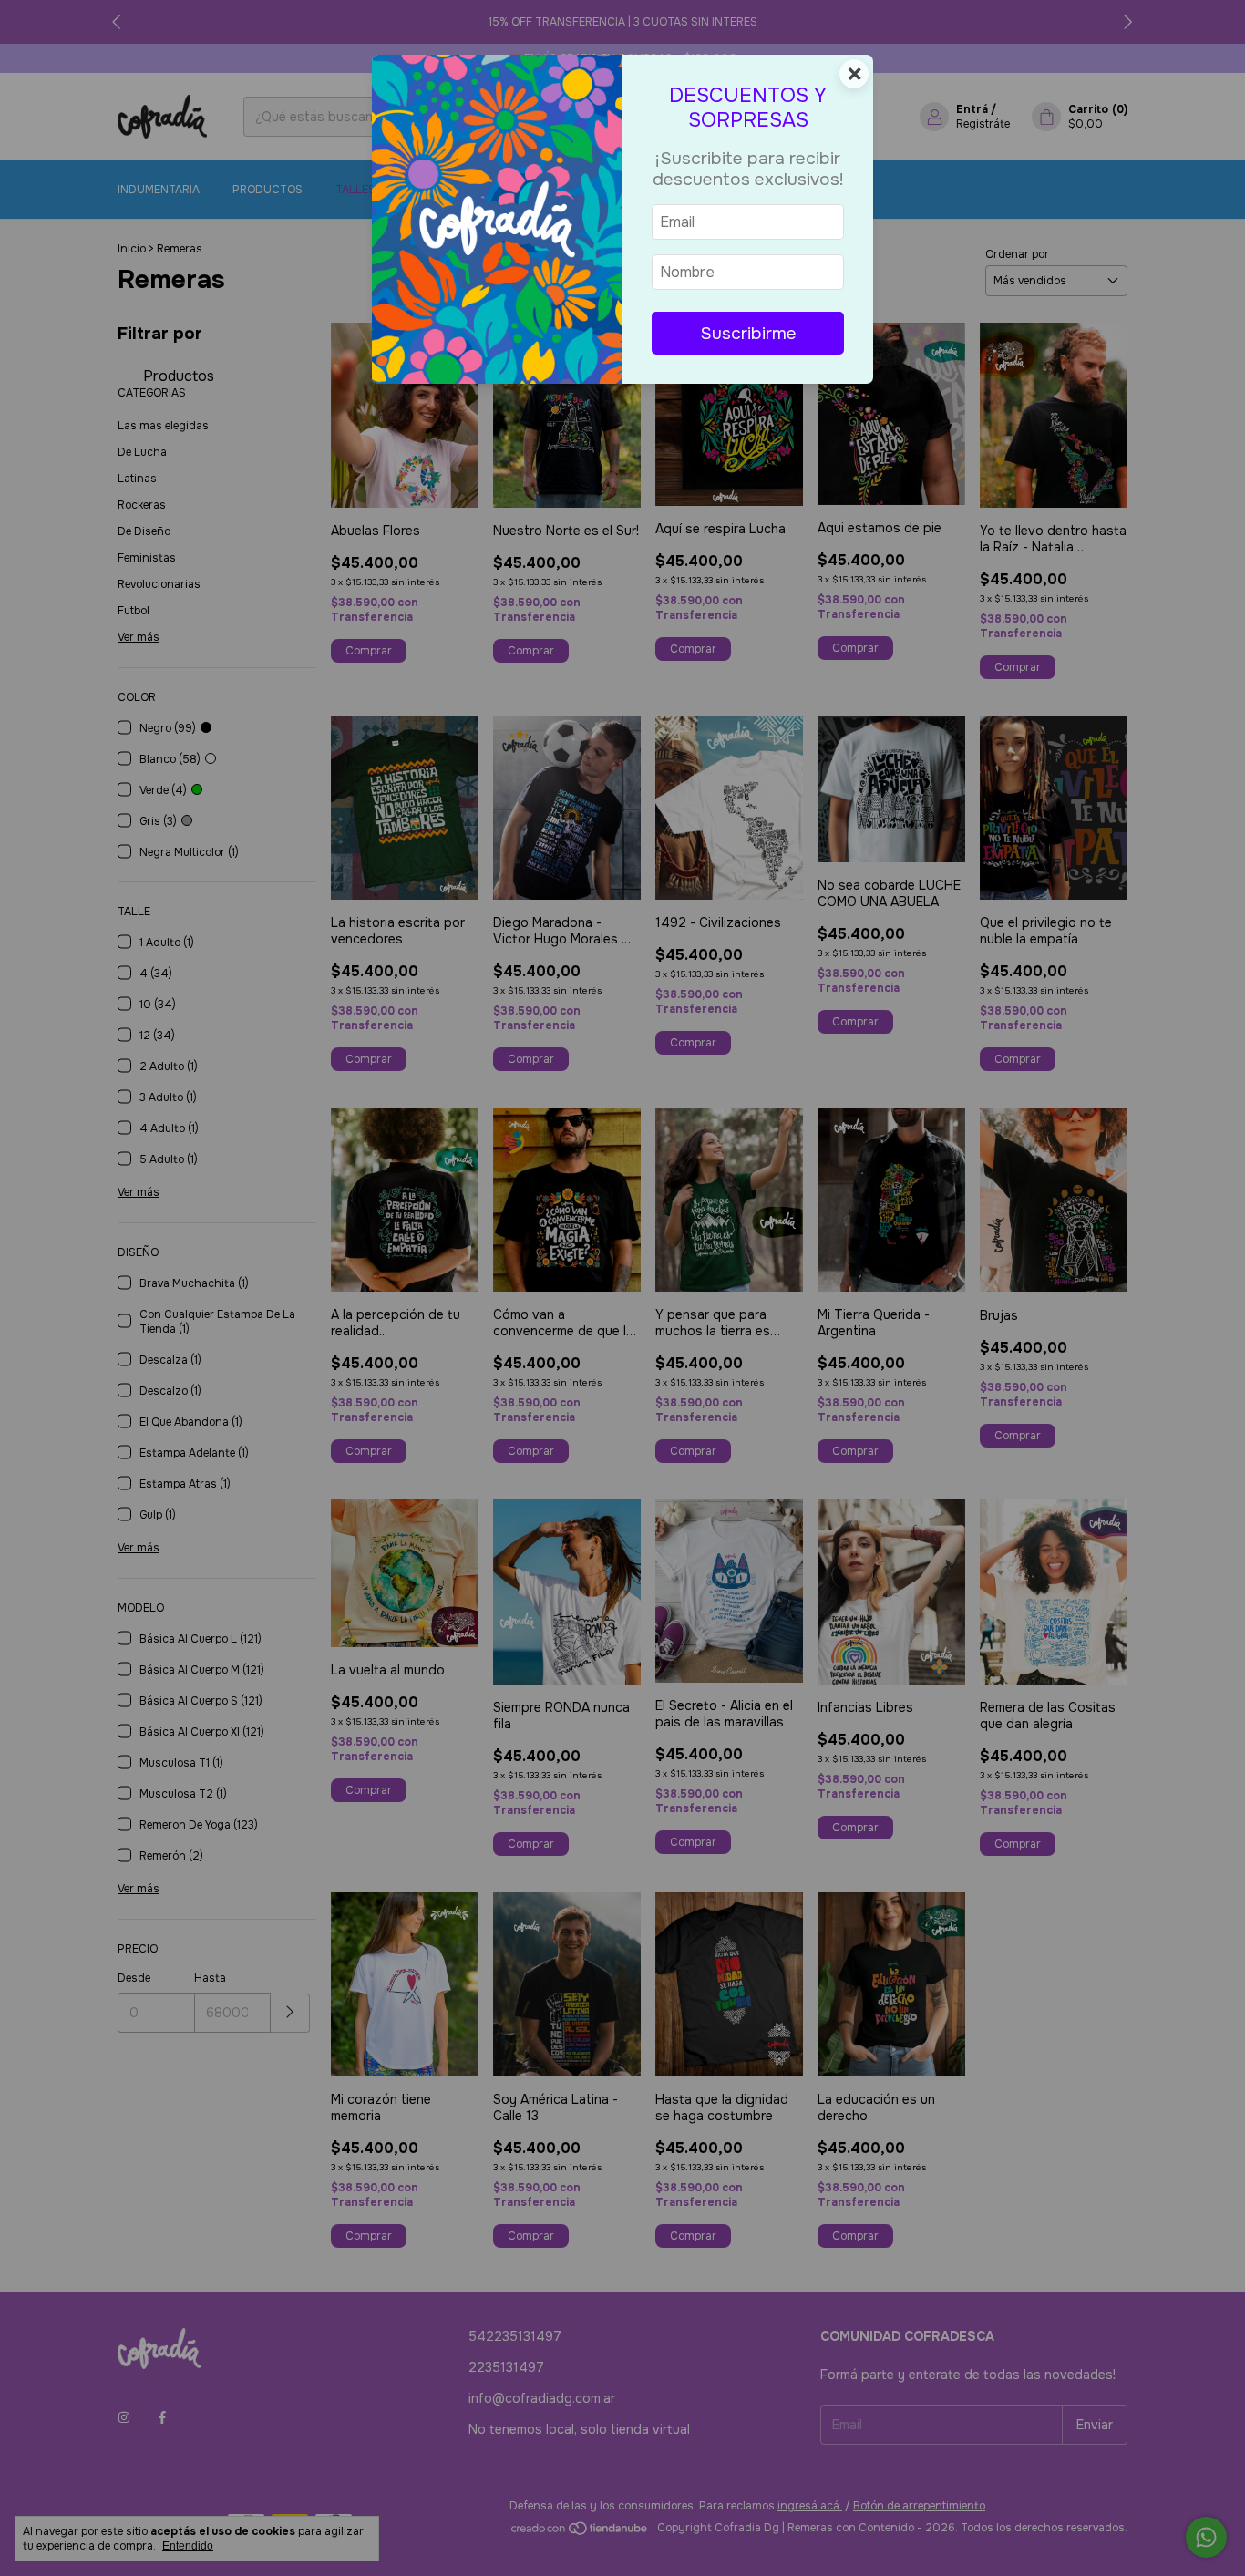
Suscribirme (748, 333)
